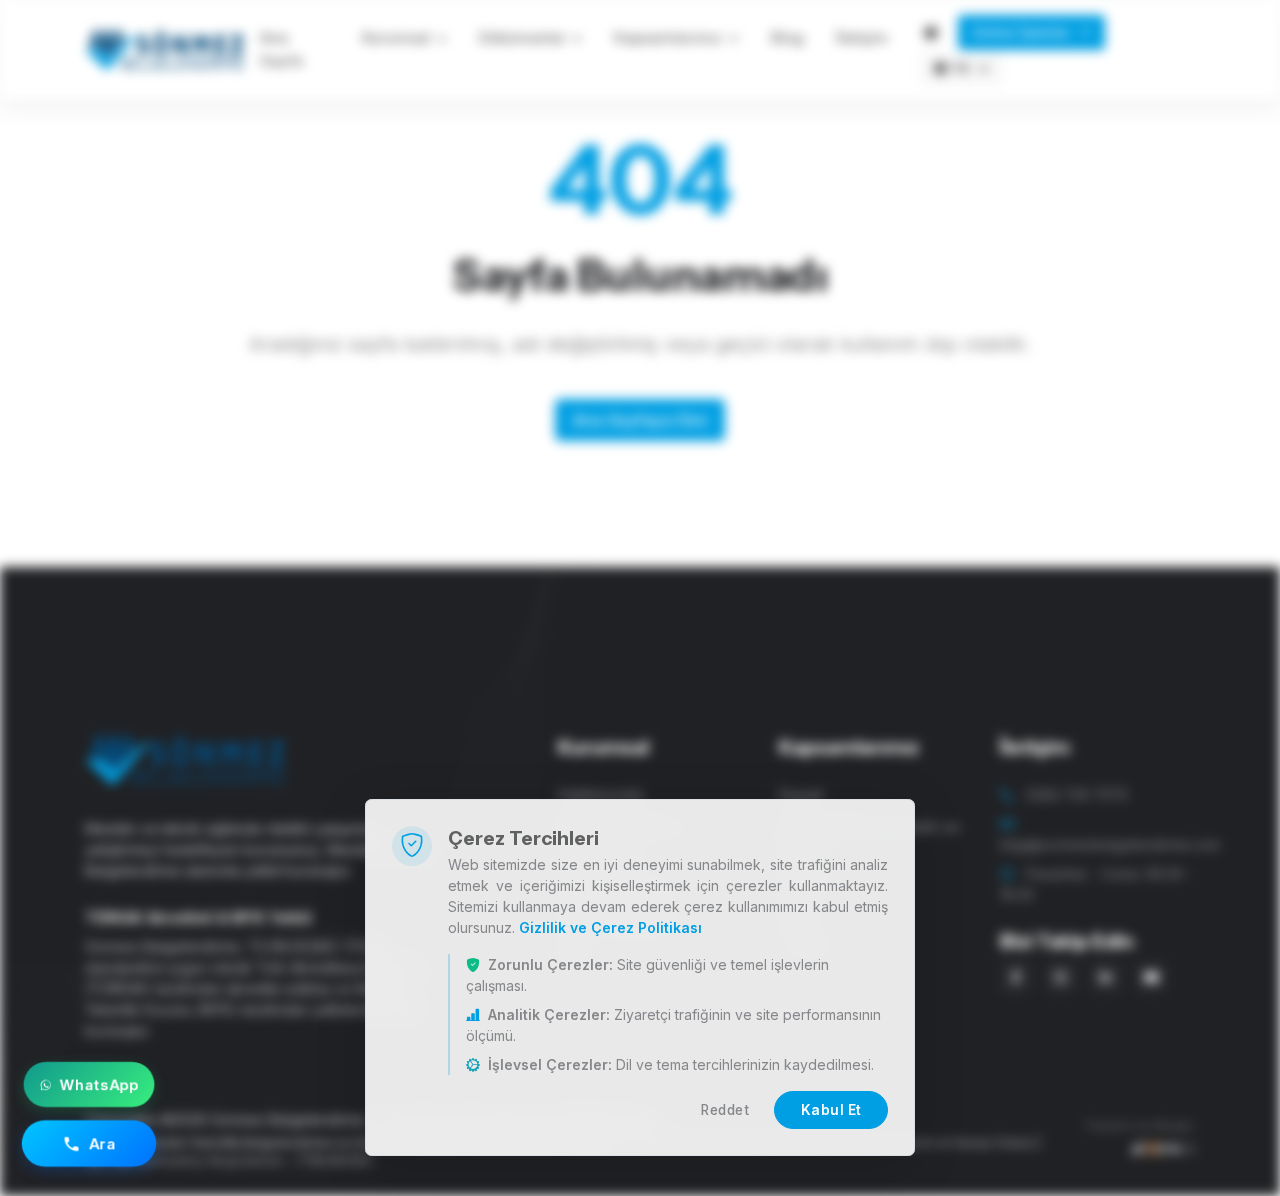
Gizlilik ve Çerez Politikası (610, 927)
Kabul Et (831, 1110)
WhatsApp (99, 1084)
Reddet (725, 1110)
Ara (103, 1143)
